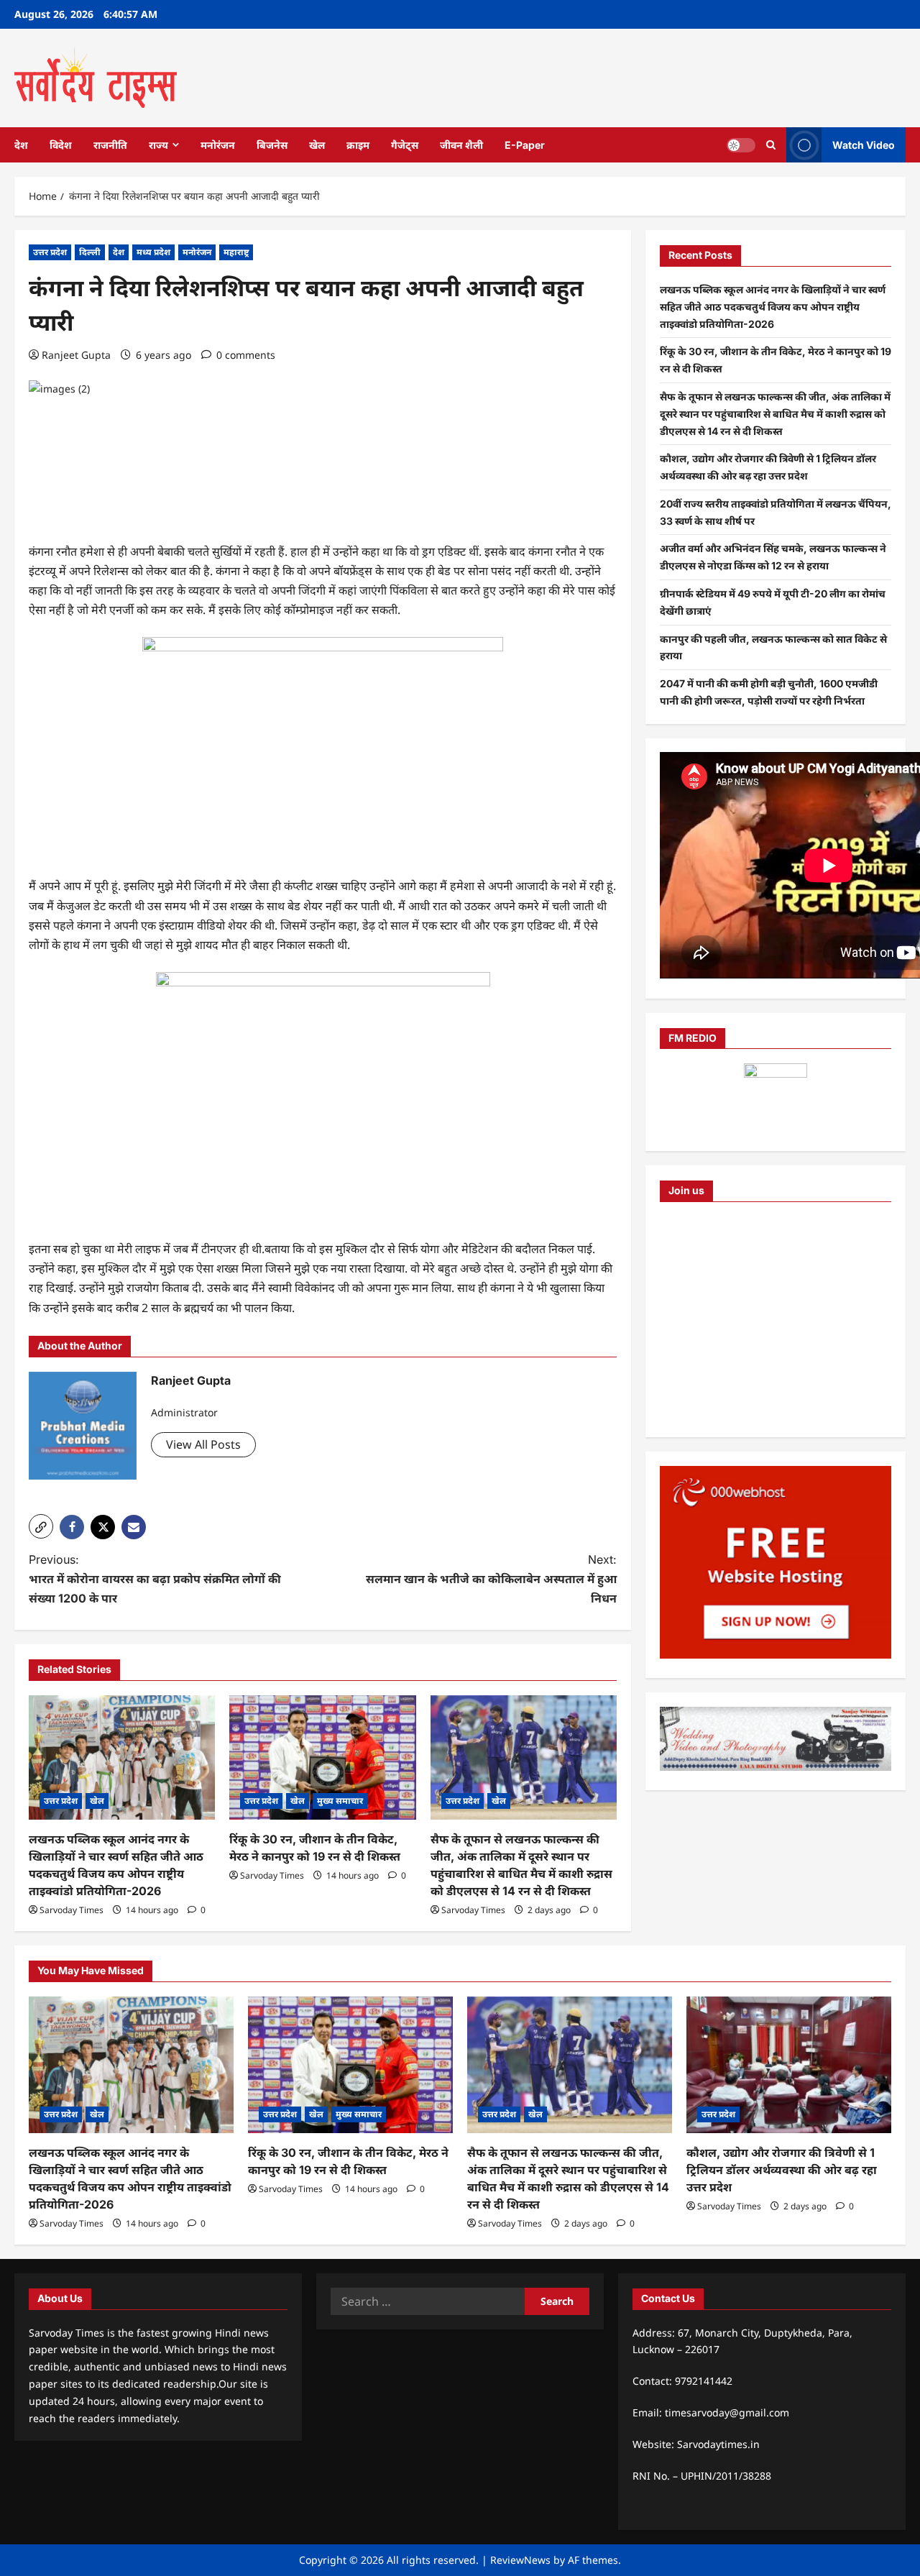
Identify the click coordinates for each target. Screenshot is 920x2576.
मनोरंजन (218, 145)
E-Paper (525, 145)
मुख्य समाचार (340, 1801)
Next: (491, 1579)
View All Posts (203, 1444)
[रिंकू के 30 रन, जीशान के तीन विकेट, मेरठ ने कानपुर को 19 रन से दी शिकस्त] (322, 1757)
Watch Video (864, 144)
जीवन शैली (461, 145)
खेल (317, 145)
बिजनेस (272, 145)
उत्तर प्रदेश (50, 252)
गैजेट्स (405, 145)
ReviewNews (520, 2560)
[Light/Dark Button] (741, 145)
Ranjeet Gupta (76, 355)
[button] (41, 1526)
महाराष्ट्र (236, 252)
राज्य (158, 145)
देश (21, 145)
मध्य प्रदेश (153, 252)
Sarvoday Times (72, 1910)
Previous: (155, 1579)
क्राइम (358, 145)
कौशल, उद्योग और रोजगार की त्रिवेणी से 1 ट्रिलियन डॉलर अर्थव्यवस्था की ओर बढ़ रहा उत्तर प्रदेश (782, 2170)
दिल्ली (90, 252)
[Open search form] (771, 145)
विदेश (61, 145)
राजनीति (110, 145)
